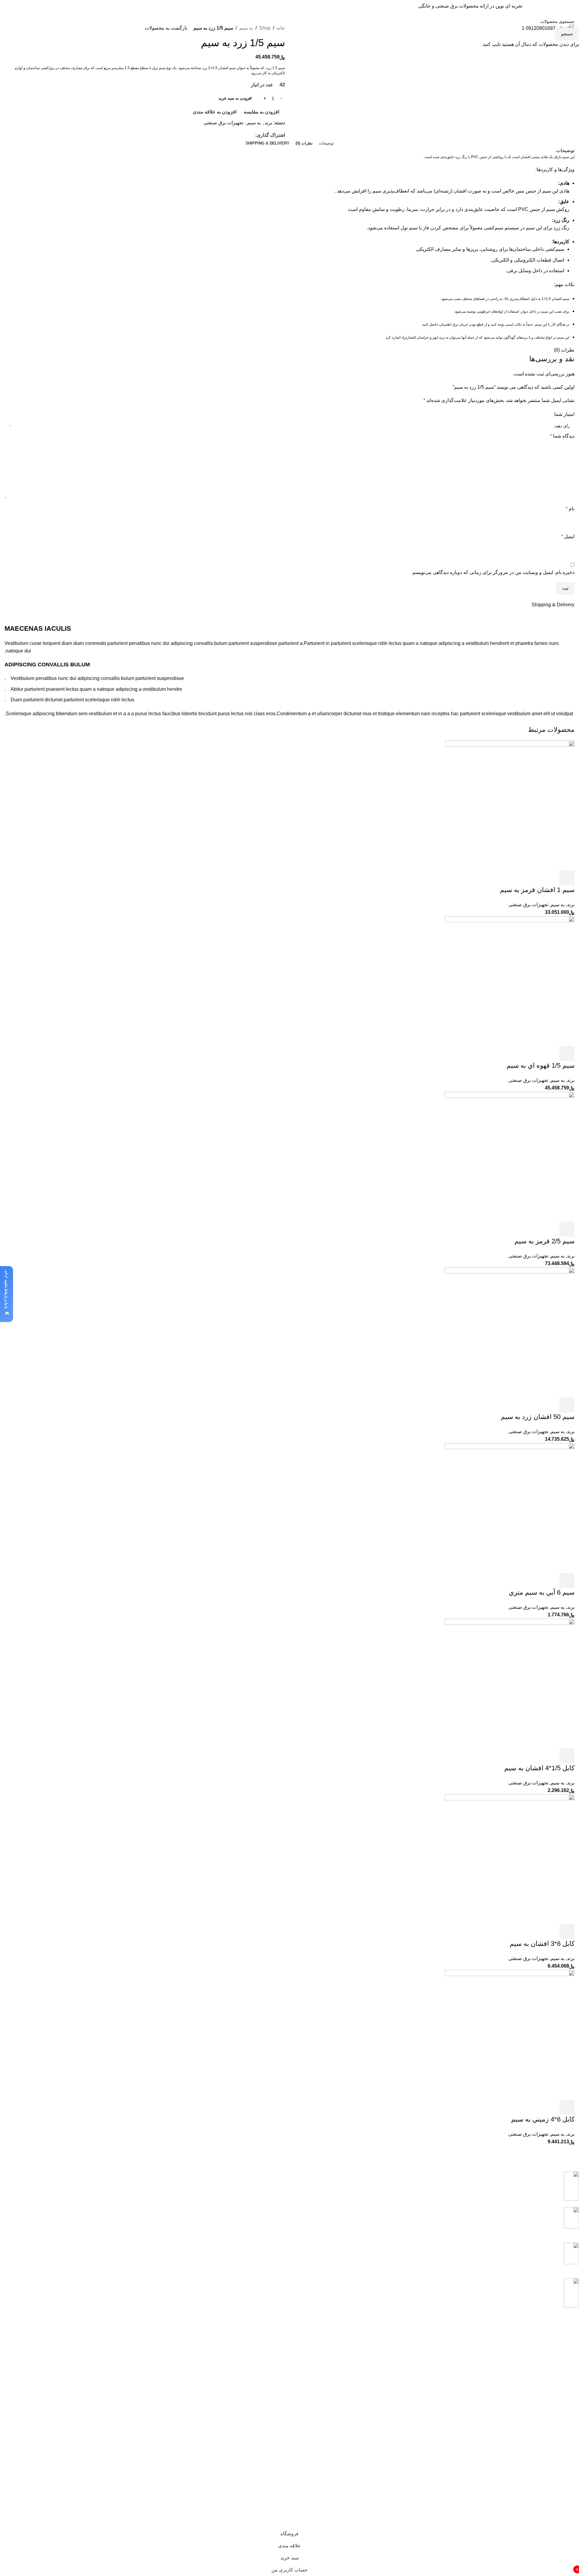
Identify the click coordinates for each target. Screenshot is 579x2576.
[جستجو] (415, 6)
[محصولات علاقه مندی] (56, 6)
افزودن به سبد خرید (235, 98)
